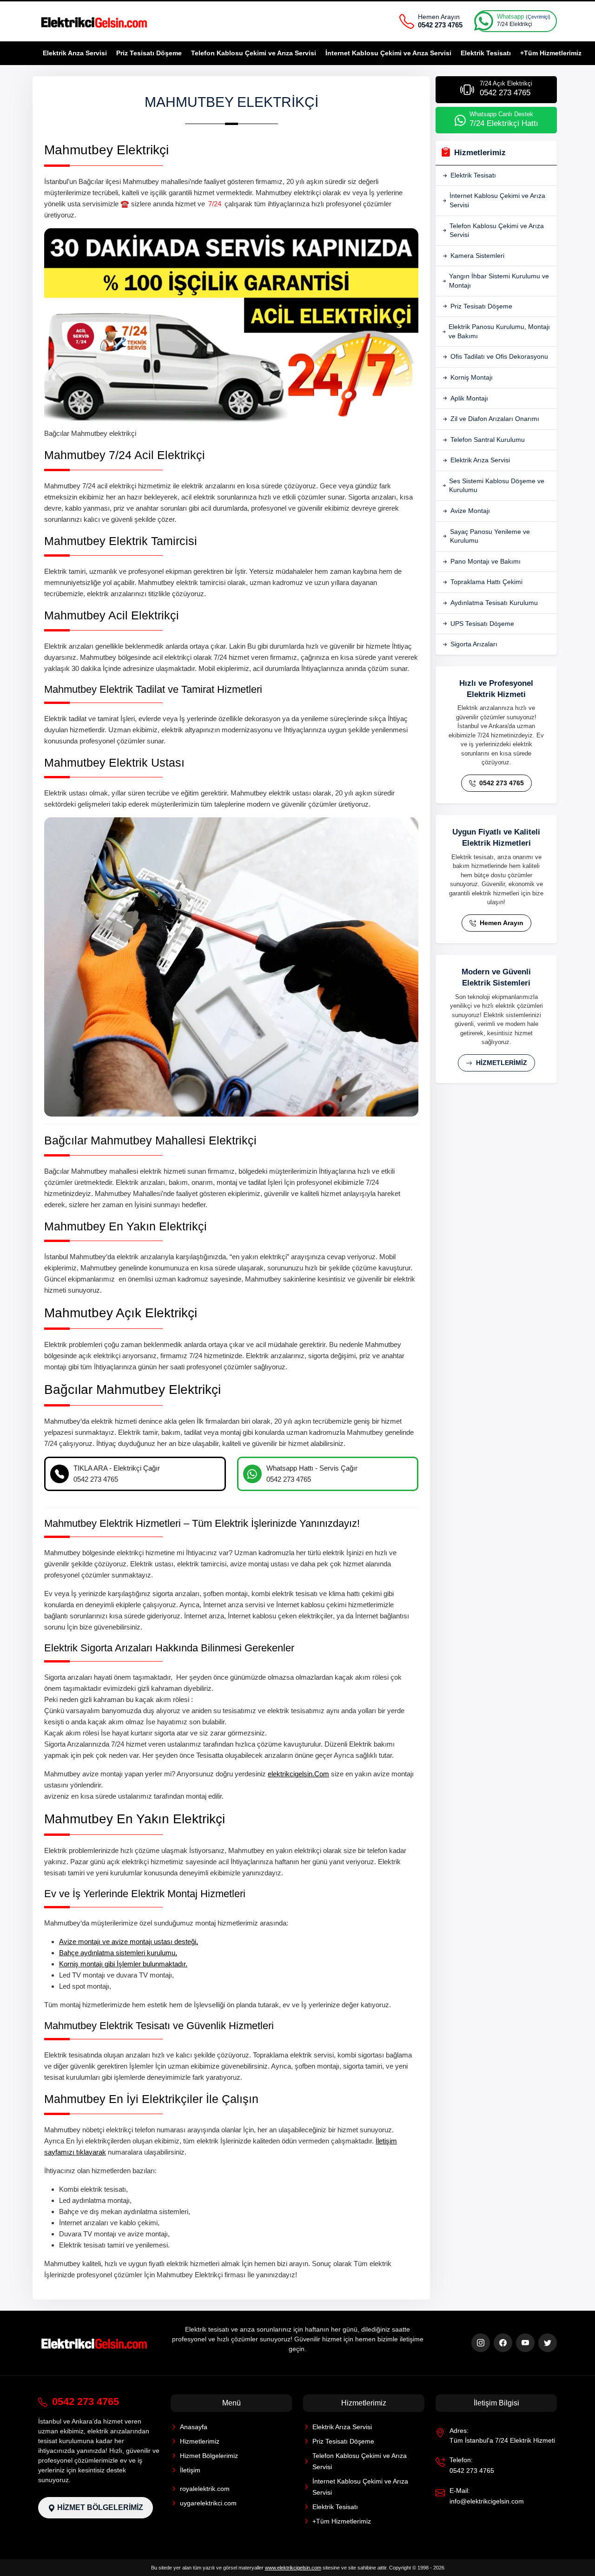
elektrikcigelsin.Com (298, 1774)
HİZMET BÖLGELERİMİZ (99, 2507)
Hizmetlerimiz (200, 2441)
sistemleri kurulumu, (118, 1953)
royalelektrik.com (205, 2489)
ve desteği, (129, 1942)
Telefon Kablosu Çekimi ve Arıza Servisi (254, 53)
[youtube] (525, 2343)
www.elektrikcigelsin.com (293, 2568)
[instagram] (481, 2343)
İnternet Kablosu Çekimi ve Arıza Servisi (388, 53)
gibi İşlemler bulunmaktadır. (123, 1964)
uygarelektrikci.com (208, 2503)
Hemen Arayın (501, 923)
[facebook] (503, 2343)
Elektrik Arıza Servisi (75, 53)
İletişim (190, 2470)
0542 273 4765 (501, 783)
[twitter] (548, 2343)
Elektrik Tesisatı (486, 53)
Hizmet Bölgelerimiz (209, 2456)
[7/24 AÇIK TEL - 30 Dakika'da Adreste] (95, 21)
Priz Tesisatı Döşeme (149, 53)
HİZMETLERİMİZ (501, 1063)
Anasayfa (194, 2427)
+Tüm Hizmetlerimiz (551, 53)
